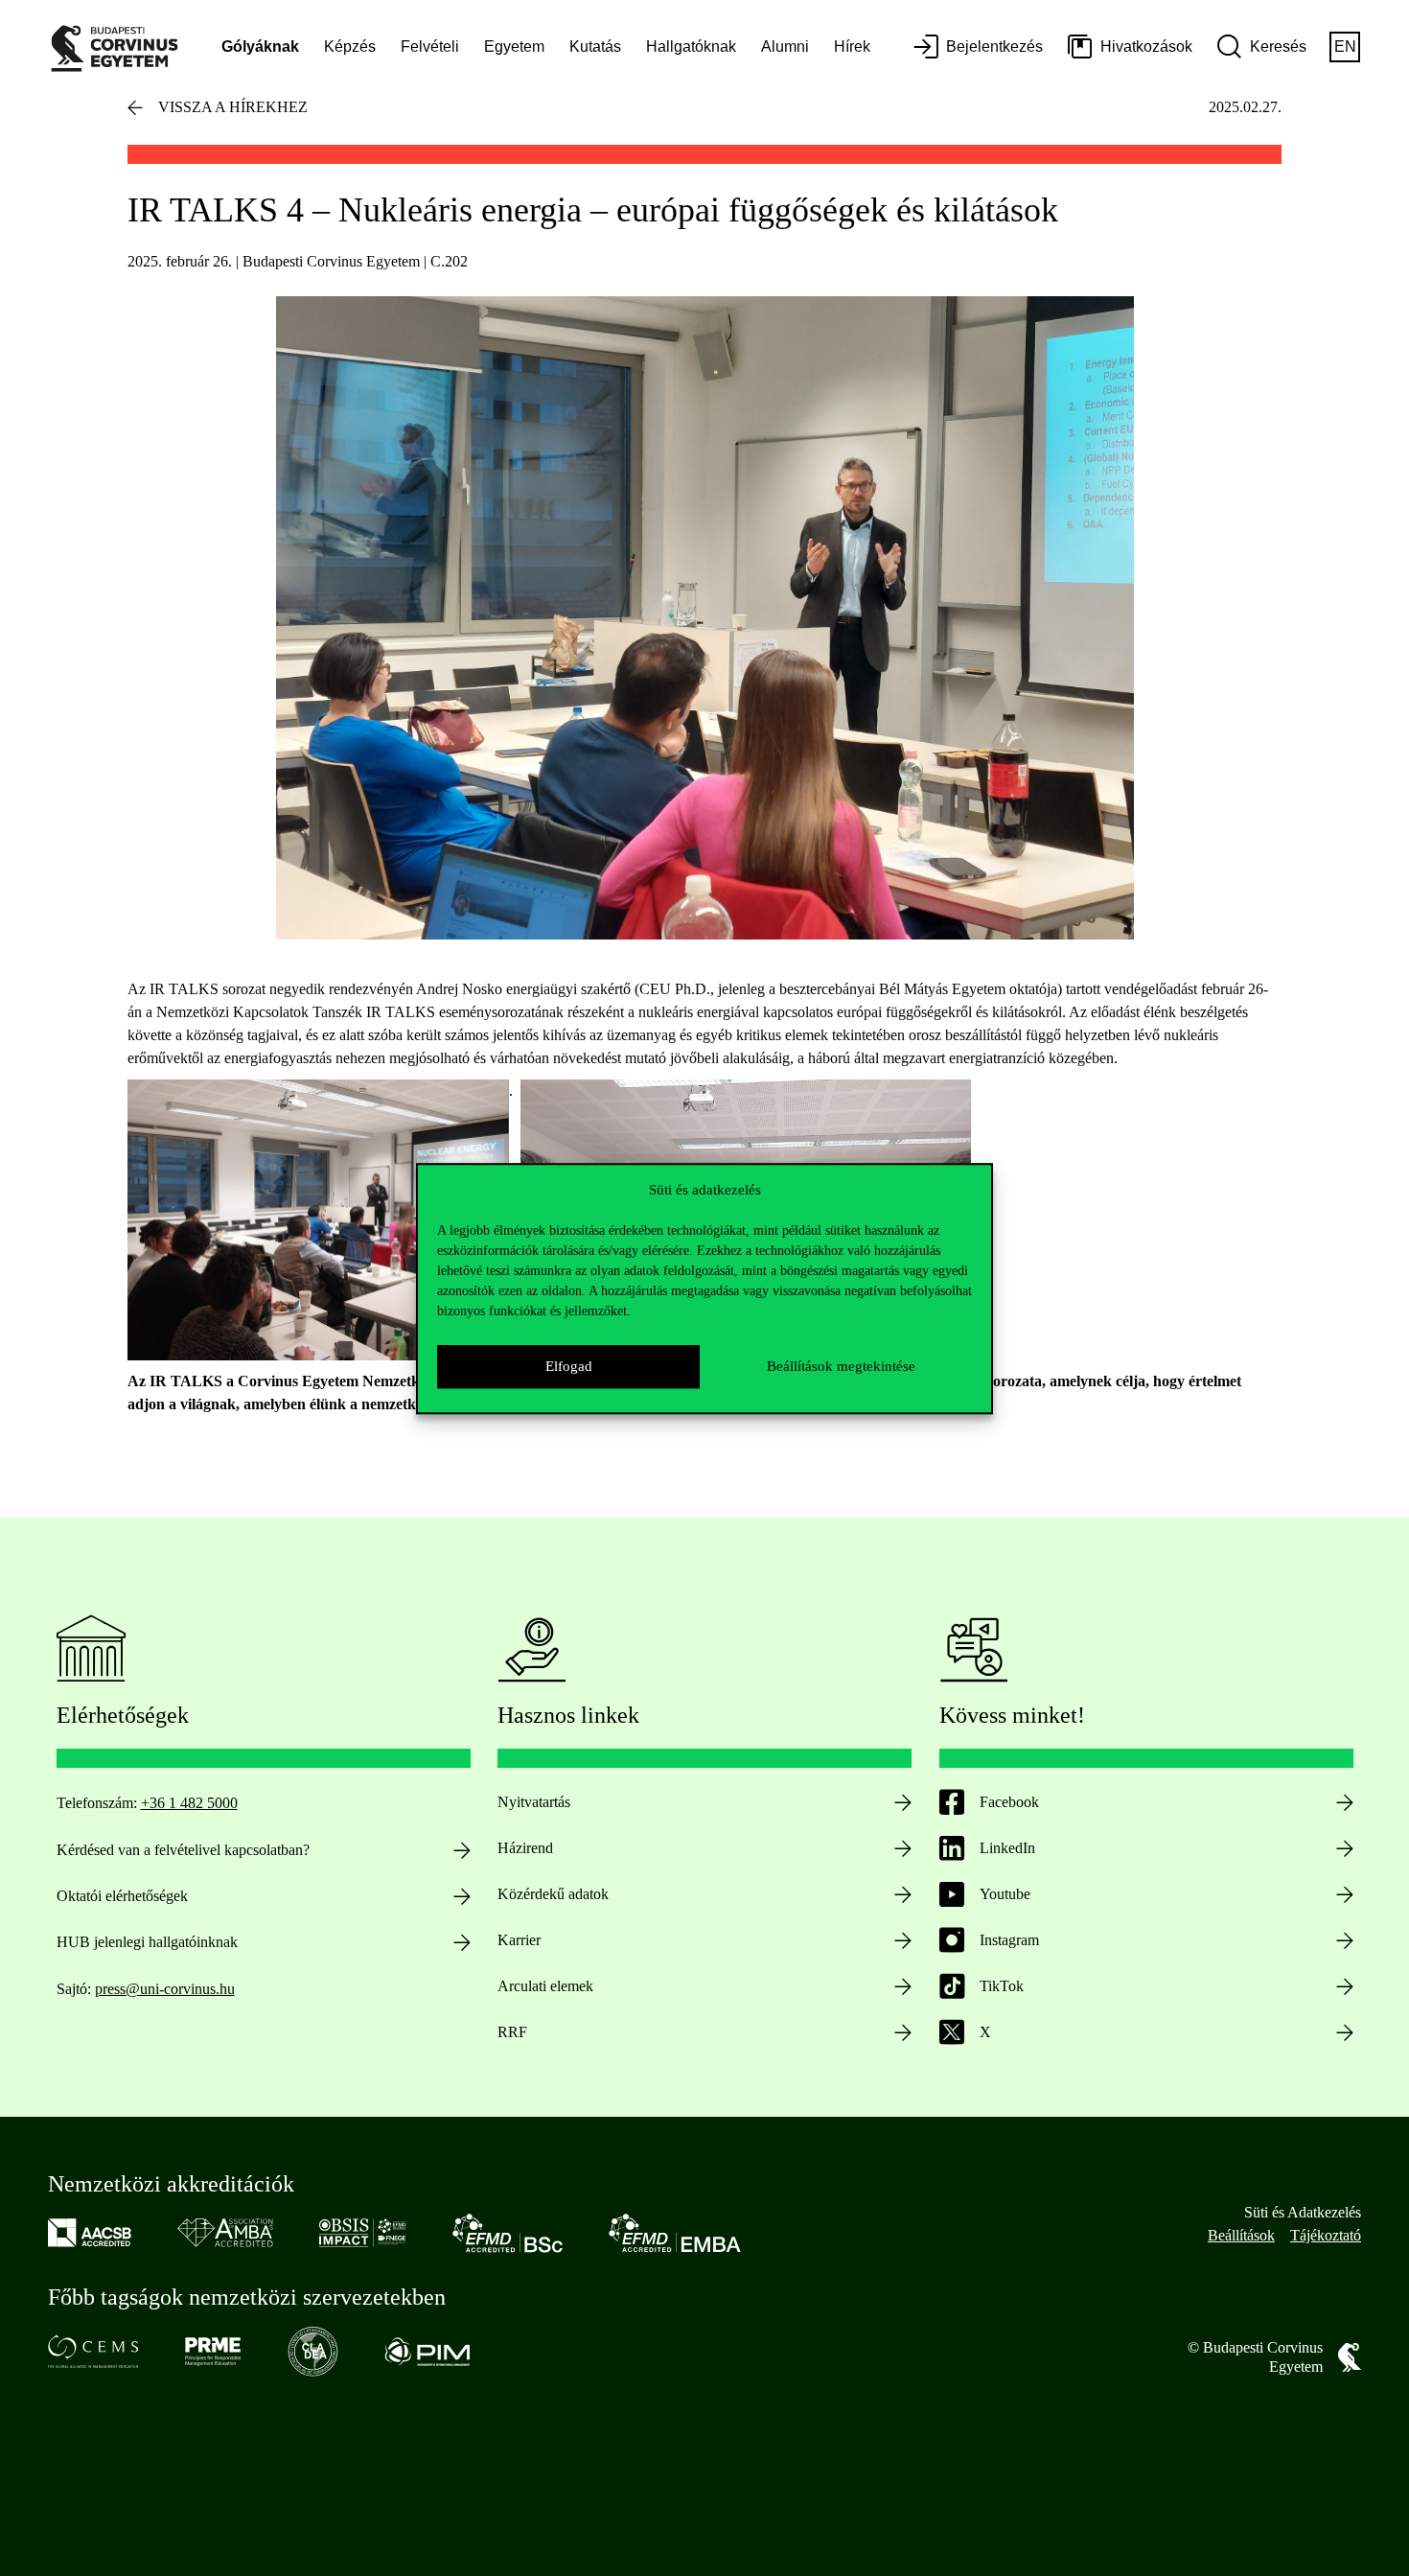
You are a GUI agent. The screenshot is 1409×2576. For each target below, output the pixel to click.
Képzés (350, 46)
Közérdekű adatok (553, 1894)
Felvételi (430, 46)
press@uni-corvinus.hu (165, 1989)
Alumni (785, 46)
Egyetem (514, 46)
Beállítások (1241, 2235)
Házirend (525, 1848)
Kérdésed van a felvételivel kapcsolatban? (183, 1850)
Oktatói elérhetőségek (122, 1896)
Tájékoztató (1326, 2235)
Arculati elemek (545, 1986)
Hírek (852, 46)
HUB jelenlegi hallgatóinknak (147, 1942)
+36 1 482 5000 (189, 1803)
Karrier (519, 1940)
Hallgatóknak (691, 46)
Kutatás (595, 46)
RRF (512, 2032)
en (1345, 46)
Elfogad (569, 1366)
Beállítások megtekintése (841, 1366)
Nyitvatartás (534, 1802)
